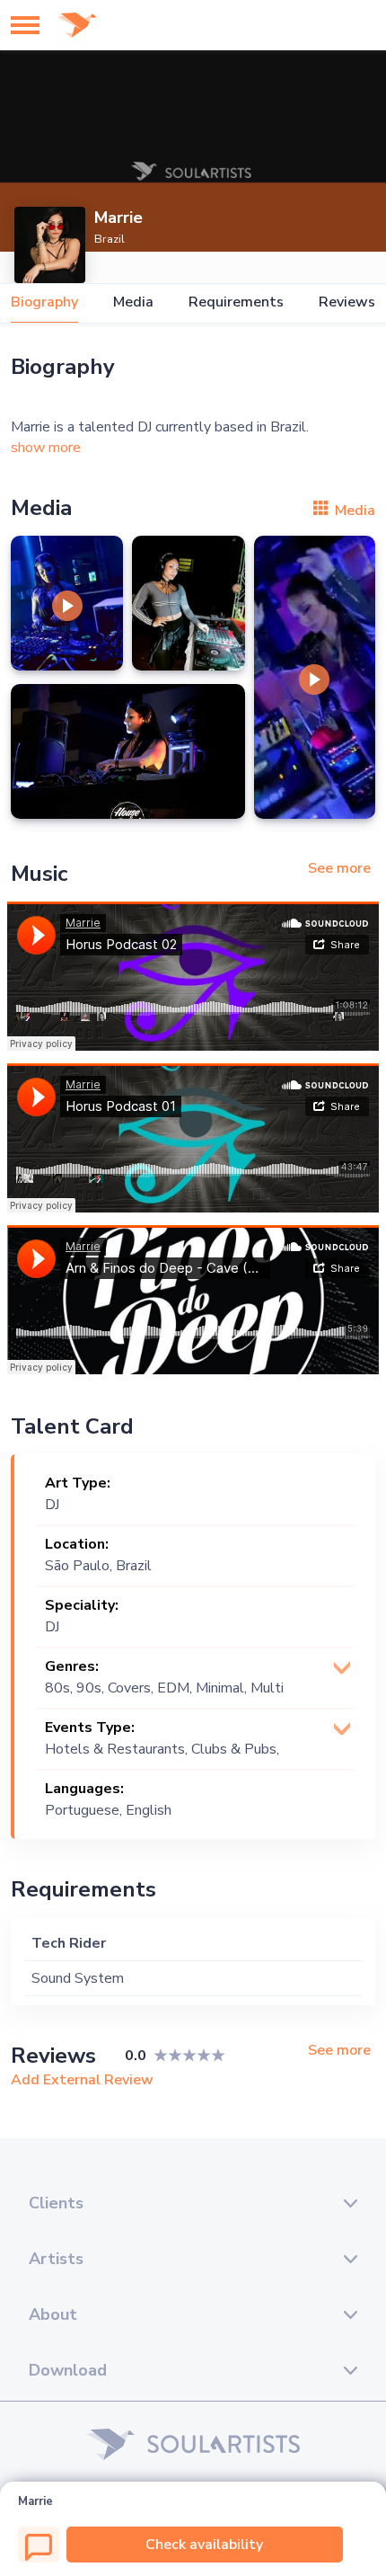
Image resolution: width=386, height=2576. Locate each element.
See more (339, 868)
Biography (44, 302)
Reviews (347, 302)
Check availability (204, 2545)
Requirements (236, 302)
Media (133, 302)
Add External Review (82, 2080)
